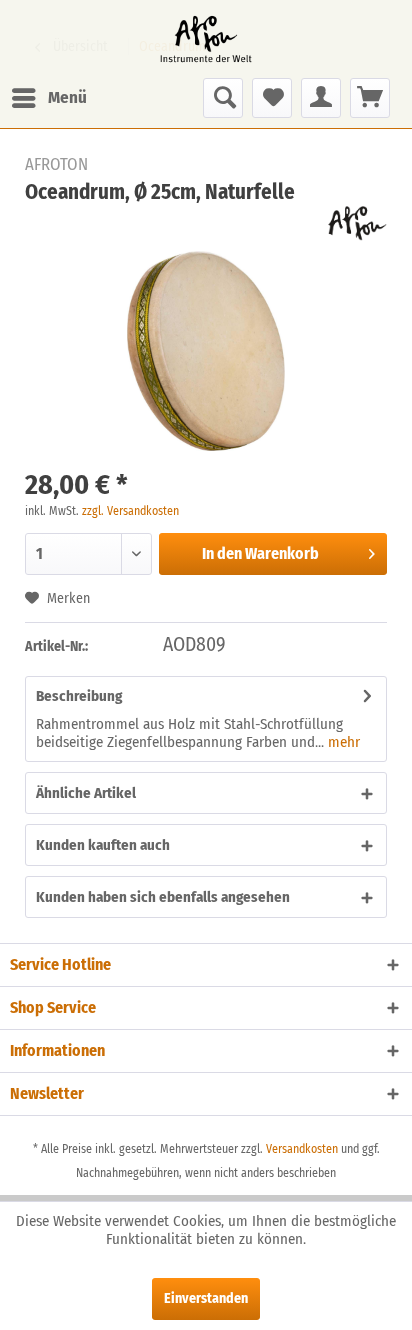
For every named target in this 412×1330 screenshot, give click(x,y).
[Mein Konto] (321, 98)
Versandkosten (302, 1149)
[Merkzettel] (272, 98)
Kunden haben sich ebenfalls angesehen (163, 897)
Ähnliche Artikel (86, 793)
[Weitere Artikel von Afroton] (357, 223)
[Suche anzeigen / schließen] (223, 98)
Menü (67, 97)
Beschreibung (79, 696)
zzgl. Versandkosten (130, 511)
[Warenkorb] (370, 98)
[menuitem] (48, 98)
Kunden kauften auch (103, 845)
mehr (342, 742)
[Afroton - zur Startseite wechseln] (206, 39)
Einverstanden (206, 1298)
